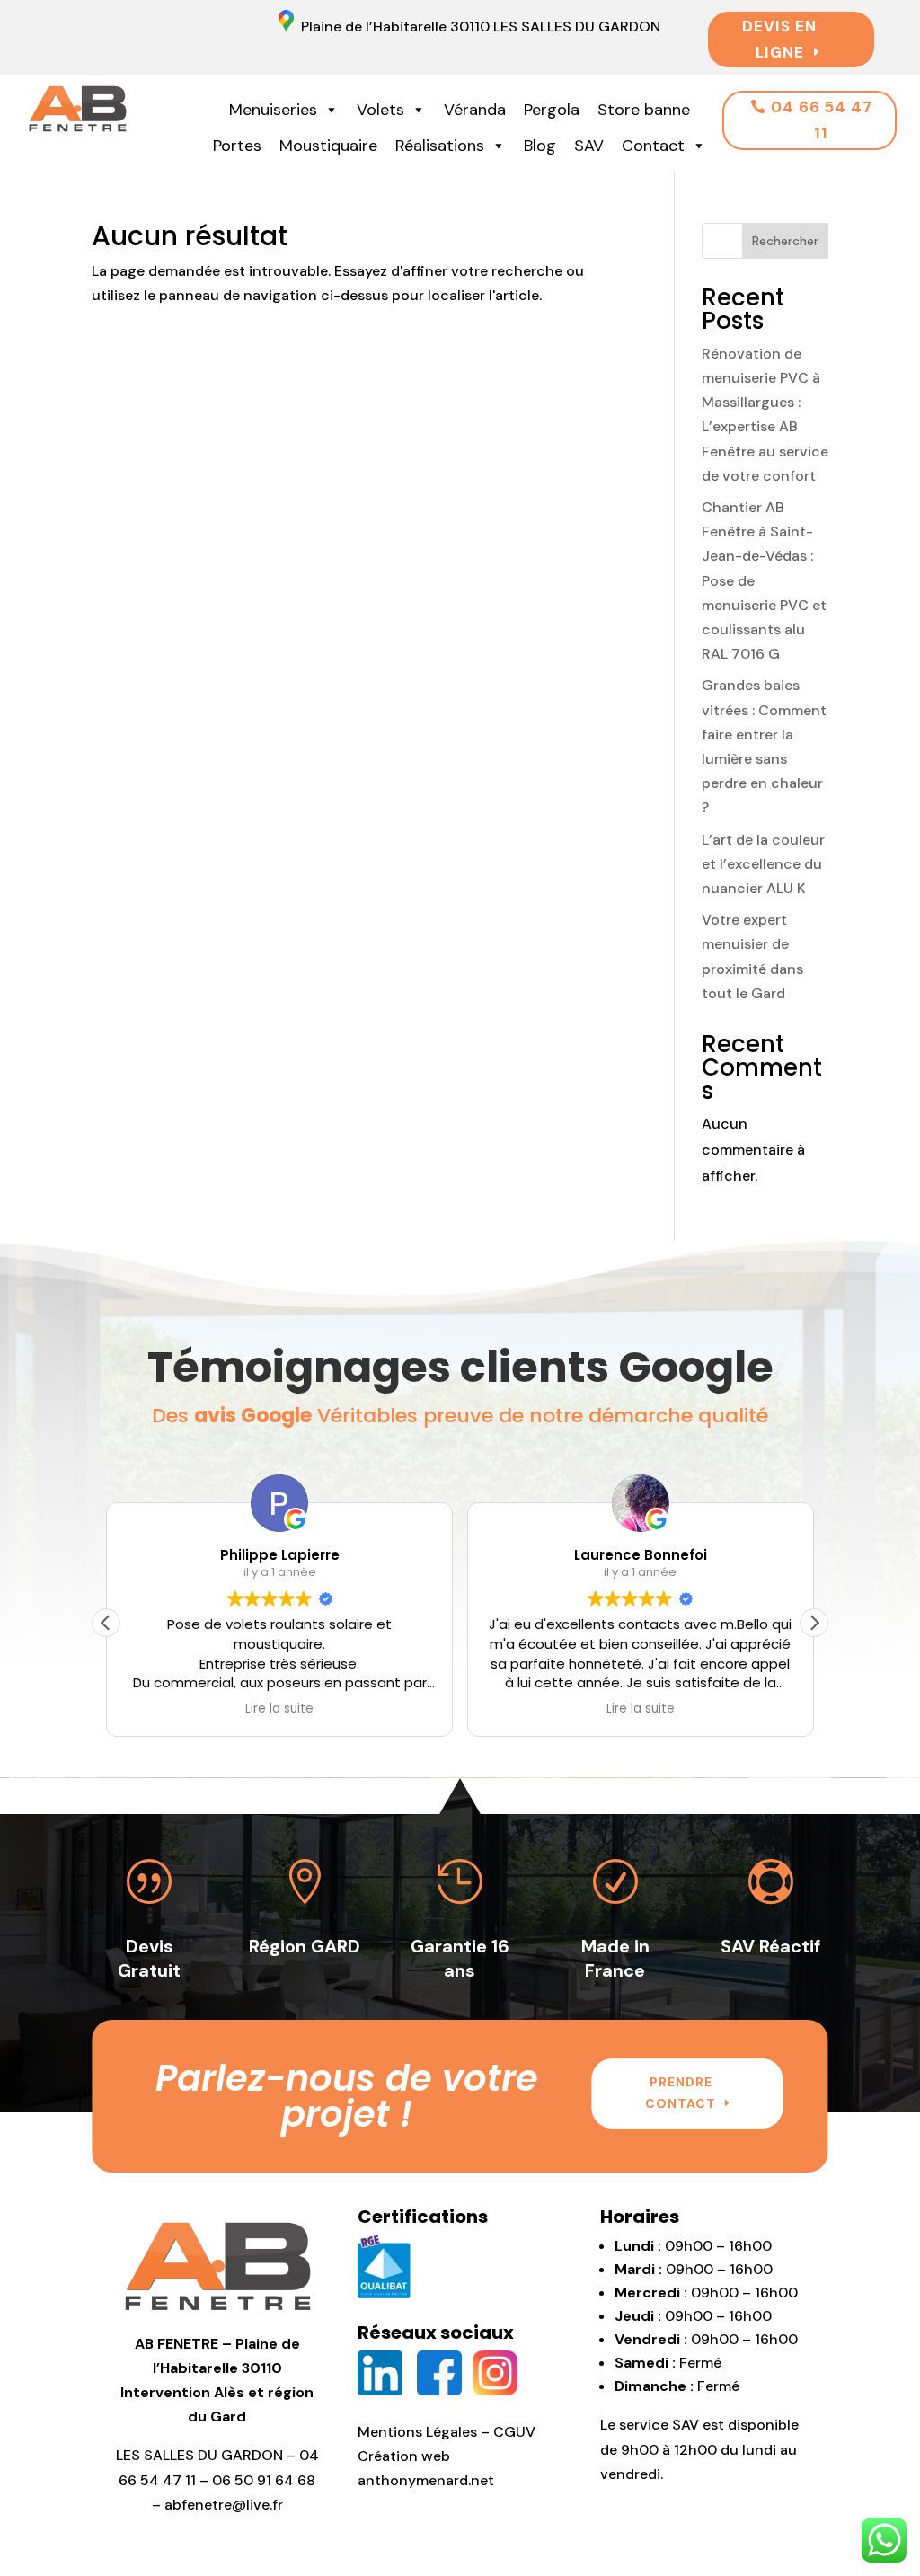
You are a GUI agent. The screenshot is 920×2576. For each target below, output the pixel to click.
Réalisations (440, 146)
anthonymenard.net (426, 2480)
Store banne (644, 110)
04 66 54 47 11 (822, 120)
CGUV (514, 2432)
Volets (380, 110)
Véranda (475, 110)
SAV (589, 146)
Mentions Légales (417, 2432)
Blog (540, 146)
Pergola (552, 110)
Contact (653, 146)
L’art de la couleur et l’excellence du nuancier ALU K (763, 864)
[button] (814, 1623)
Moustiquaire (328, 146)
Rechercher (785, 241)
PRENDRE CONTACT (681, 2093)
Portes (237, 146)
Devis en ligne (779, 39)
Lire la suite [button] (279, 1709)
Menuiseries (273, 110)
